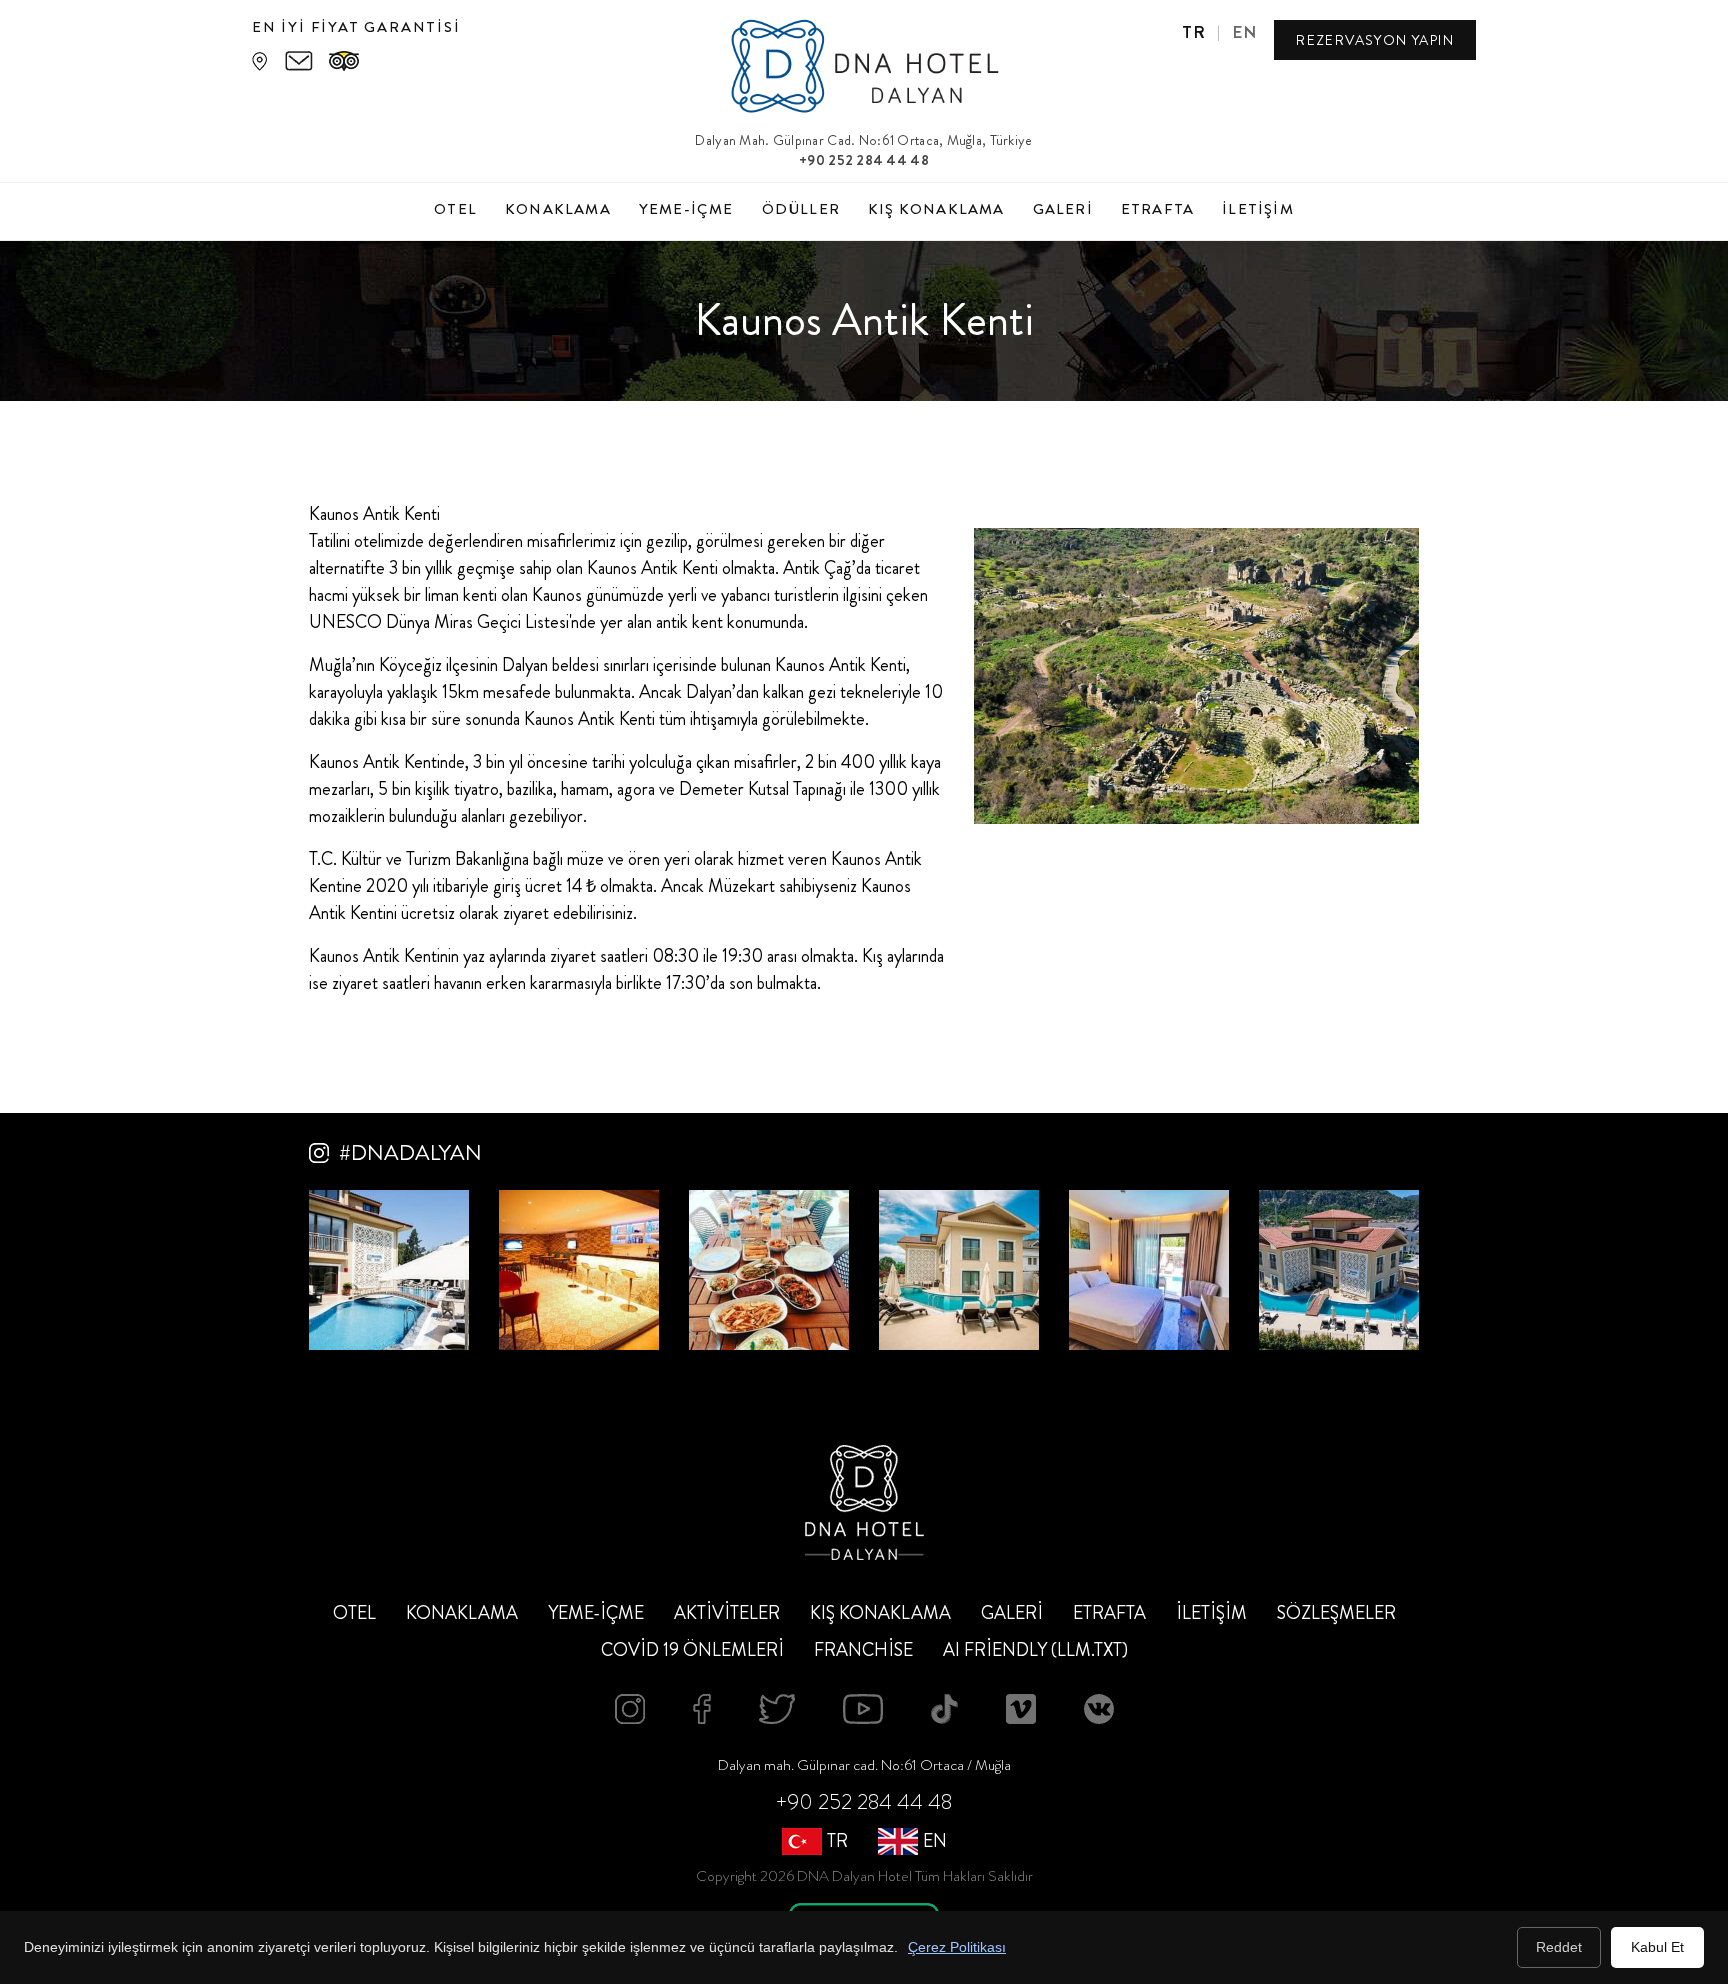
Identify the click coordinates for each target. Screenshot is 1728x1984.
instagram (630, 1709)
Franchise (863, 1650)
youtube (863, 1709)
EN (1245, 32)
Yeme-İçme (686, 209)
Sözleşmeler (1336, 1613)
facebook (702, 1709)
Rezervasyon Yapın (1375, 40)
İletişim (1258, 209)
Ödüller (801, 209)
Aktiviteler (727, 1613)
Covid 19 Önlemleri (692, 1650)
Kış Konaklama (936, 209)
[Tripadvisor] (344, 61)
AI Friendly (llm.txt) (1035, 1650)
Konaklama (558, 209)
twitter (777, 1709)
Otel (455, 209)
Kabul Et (1657, 1947)
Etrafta (1157, 209)
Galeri (1063, 209)
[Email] (299, 61)
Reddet (1559, 1947)
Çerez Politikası (957, 1947)
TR (1194, 32)
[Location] (259, 61)
